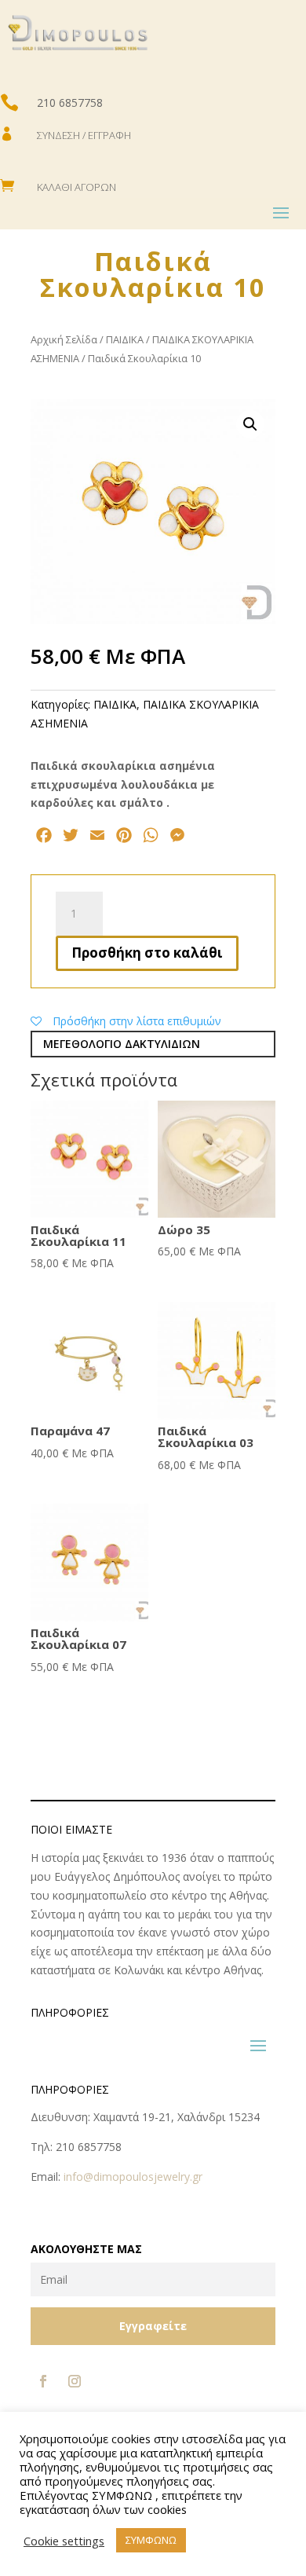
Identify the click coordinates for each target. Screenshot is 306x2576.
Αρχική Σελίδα (64, 339)
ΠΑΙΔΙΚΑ (125, 339)
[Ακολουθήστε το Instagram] (75, 2381)
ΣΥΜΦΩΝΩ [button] (151, 2540)
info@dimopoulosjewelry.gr (133, 2177)
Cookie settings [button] (64, 2541)
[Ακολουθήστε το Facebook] (43, 2381)
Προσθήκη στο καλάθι (147, 953)
